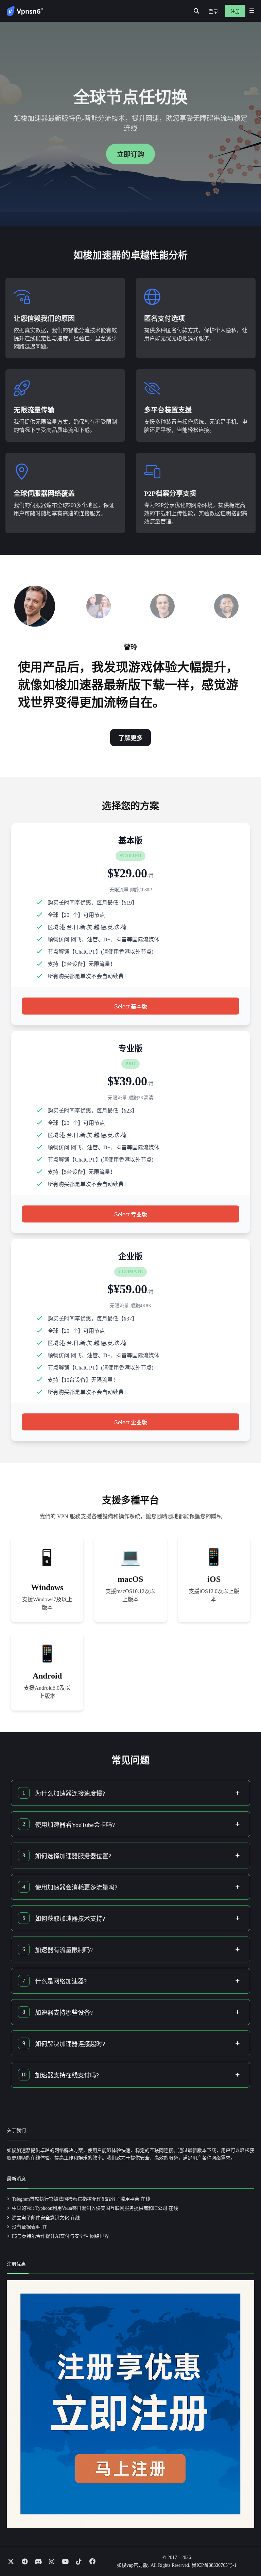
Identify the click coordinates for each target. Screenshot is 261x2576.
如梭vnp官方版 (132, 2565)
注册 (235, 11)
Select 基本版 (131, 1007)
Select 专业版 (131, 1214)
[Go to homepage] (25, 11)
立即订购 (130, 155)
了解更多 (130, 738)
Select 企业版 (131, 1422)
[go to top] (243, 2551)
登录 (213, 11)
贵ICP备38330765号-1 (214, 2565)
